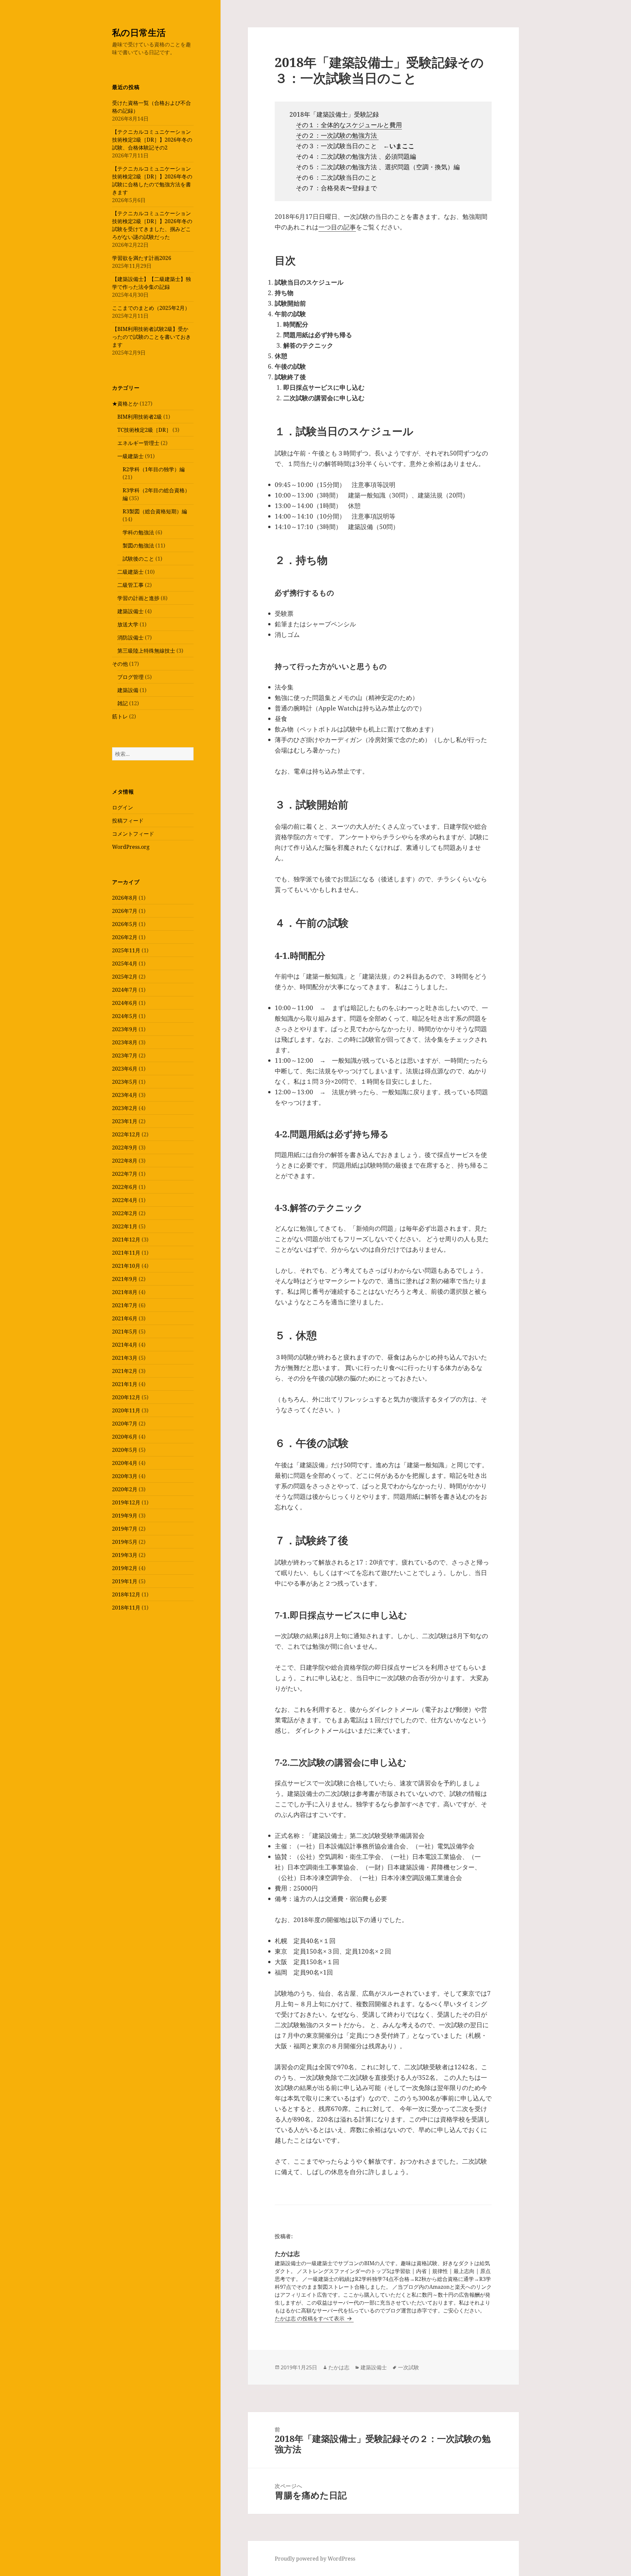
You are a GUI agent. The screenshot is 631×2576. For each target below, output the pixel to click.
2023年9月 (125, 1029)
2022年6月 (125, 1187)
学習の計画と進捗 (138, 598)
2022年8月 (125, 1161)
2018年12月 (126, 1594)
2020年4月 (125, 1463)
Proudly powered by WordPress (315, 2559)
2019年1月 (125, 1581)
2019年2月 (125, 1568)
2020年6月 (125, 1437)
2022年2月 (125, 1213)
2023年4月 (125, 1095)
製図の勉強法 (138, 545)
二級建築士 (130, 572)
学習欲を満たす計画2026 (142, 258)
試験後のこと (138, 559)
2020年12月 (126, 1397)
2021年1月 (125, 1384)
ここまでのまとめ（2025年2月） (151, 308)
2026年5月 (125, 924)
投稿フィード (128, 821)
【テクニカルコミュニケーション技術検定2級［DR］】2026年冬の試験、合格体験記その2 (152, 140)
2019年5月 (125, 1542)
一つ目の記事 (337, 227)
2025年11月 (126, 950)
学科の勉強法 (138, 532)
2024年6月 (125, 1003)
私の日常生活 (139, 32)
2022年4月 (125, 1200)
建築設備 (128, 690)
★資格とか (125, 404)
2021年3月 (125, 1358)
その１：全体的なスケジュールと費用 (349, 125)
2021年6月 (125, 1318)
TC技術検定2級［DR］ (144, 430)
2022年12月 (126, 1134)
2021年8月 (125, 1292)
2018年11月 (126, 1608)
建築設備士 (130, 611)
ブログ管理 (130, 677)
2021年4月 (125, 1345)
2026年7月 (125, 911)
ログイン (123, 807)
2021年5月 (125, 1332)
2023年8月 (125, 1042)
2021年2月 (125, 1371)
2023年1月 (125, 1121)
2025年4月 (125, 963)
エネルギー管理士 (138, 443)
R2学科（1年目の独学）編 (154, 469)
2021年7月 (125, 1305)
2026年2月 (125, 937)
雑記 (123, 703)
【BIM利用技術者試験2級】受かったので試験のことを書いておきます (152, 337)
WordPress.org (131, 847)
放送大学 (128, 624)
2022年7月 (125, 1174)
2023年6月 (125, 1069)
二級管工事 (130, 585)
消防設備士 (130, 638)
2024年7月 (125, 990)
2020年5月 (125, 1450)
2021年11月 (126, 1253)
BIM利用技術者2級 (140, 417)
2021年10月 (126, 1266)
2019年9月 (125, 1516)
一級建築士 (130, 456)
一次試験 (409, 2367)
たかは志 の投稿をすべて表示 (310, 2318)
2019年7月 (125, 1529)
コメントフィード (133, 834)
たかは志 (339, 2367)
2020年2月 (125, 1489)
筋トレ (120, 716)
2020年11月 (126, 1410)
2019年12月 (126, 1502)
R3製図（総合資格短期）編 (155, 511)
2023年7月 (125, 1056)
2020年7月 (125, 1424)
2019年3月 (125, 1555)
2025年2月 (125, 977)
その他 (120, 664)
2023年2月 (125, 1108)
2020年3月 (125, 1476)
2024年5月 (125, 1016)
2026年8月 (125, 898)
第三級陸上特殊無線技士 (146, 651)
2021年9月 (125, 1279)
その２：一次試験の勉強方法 (337, 135)
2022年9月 (125, 1148)
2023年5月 (125, 1082)
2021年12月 (126, 1240)
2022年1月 (125, 1226)
